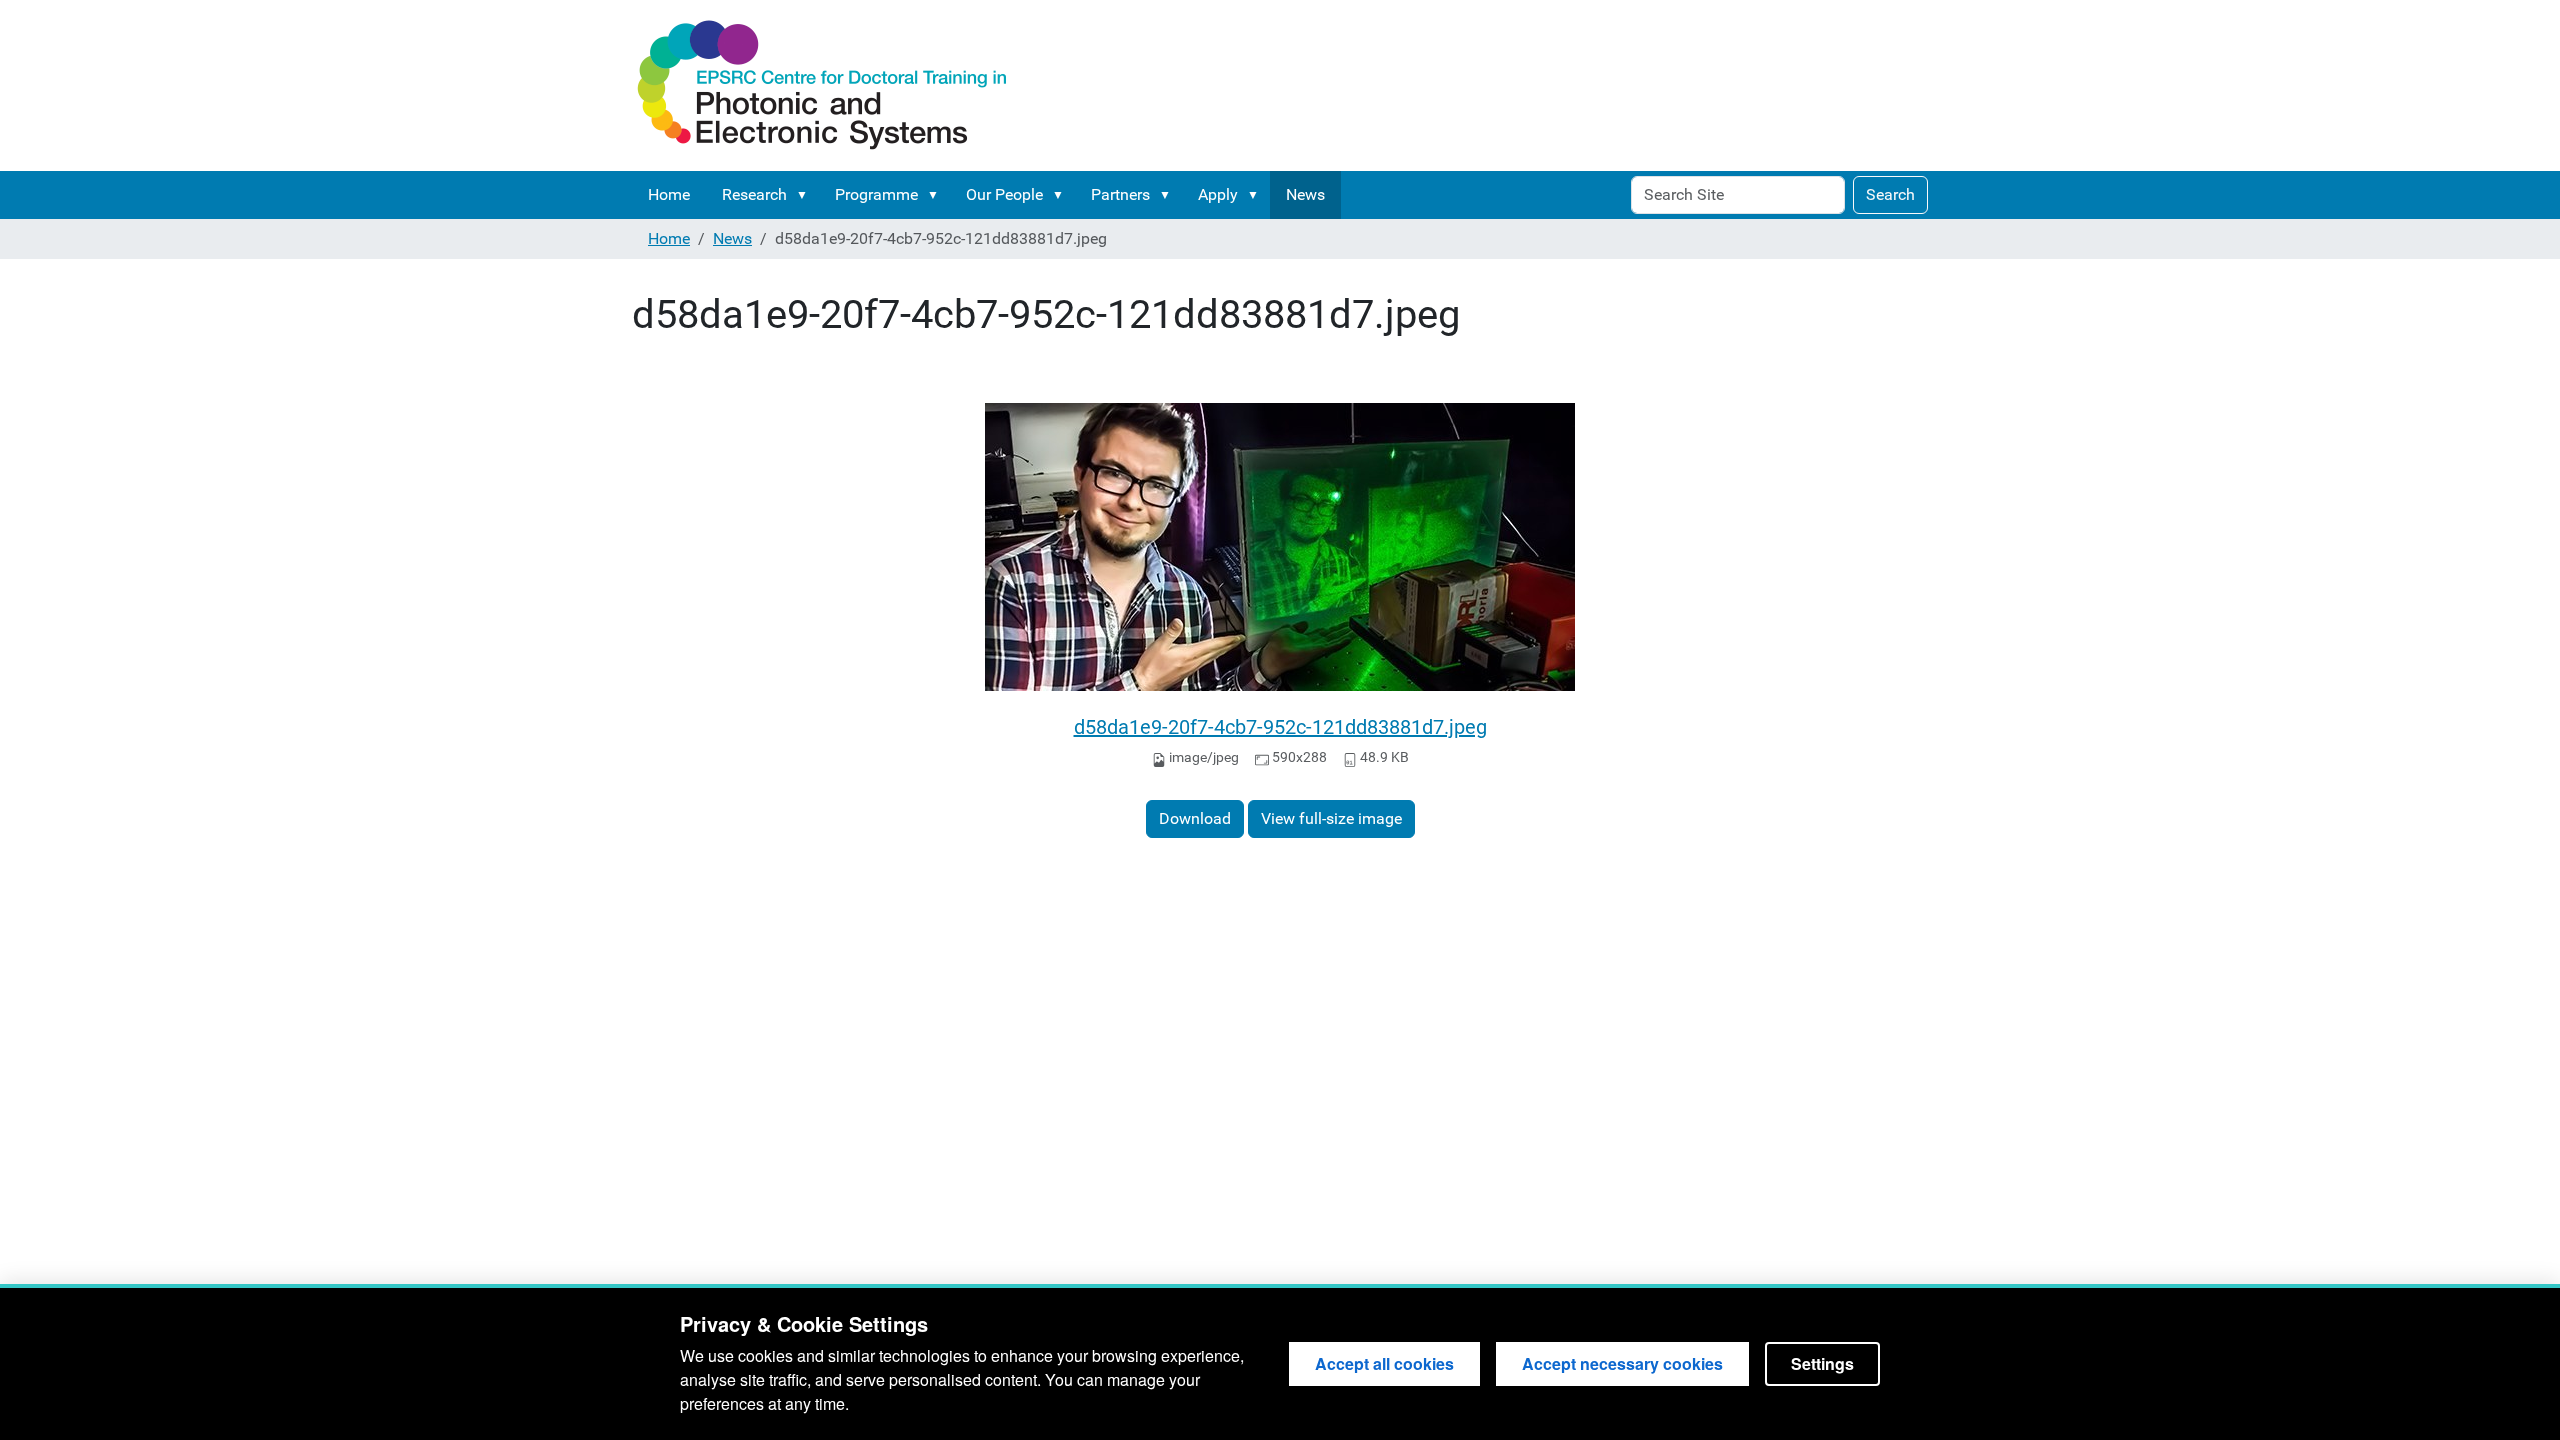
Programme (876, 194)
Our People (1004, 194)
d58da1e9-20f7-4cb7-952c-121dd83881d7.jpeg (1280, 727)
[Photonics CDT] (822, 85)
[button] (806, 195)
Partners (1120, 194)
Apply (1218, 194)
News (1305, 194)
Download (1195, 818)
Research (754, 194)
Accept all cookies (1384, 1363)
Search (1890, 194)
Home (669, 194)
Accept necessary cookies (1622, 1363)
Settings (1822, 1363)
